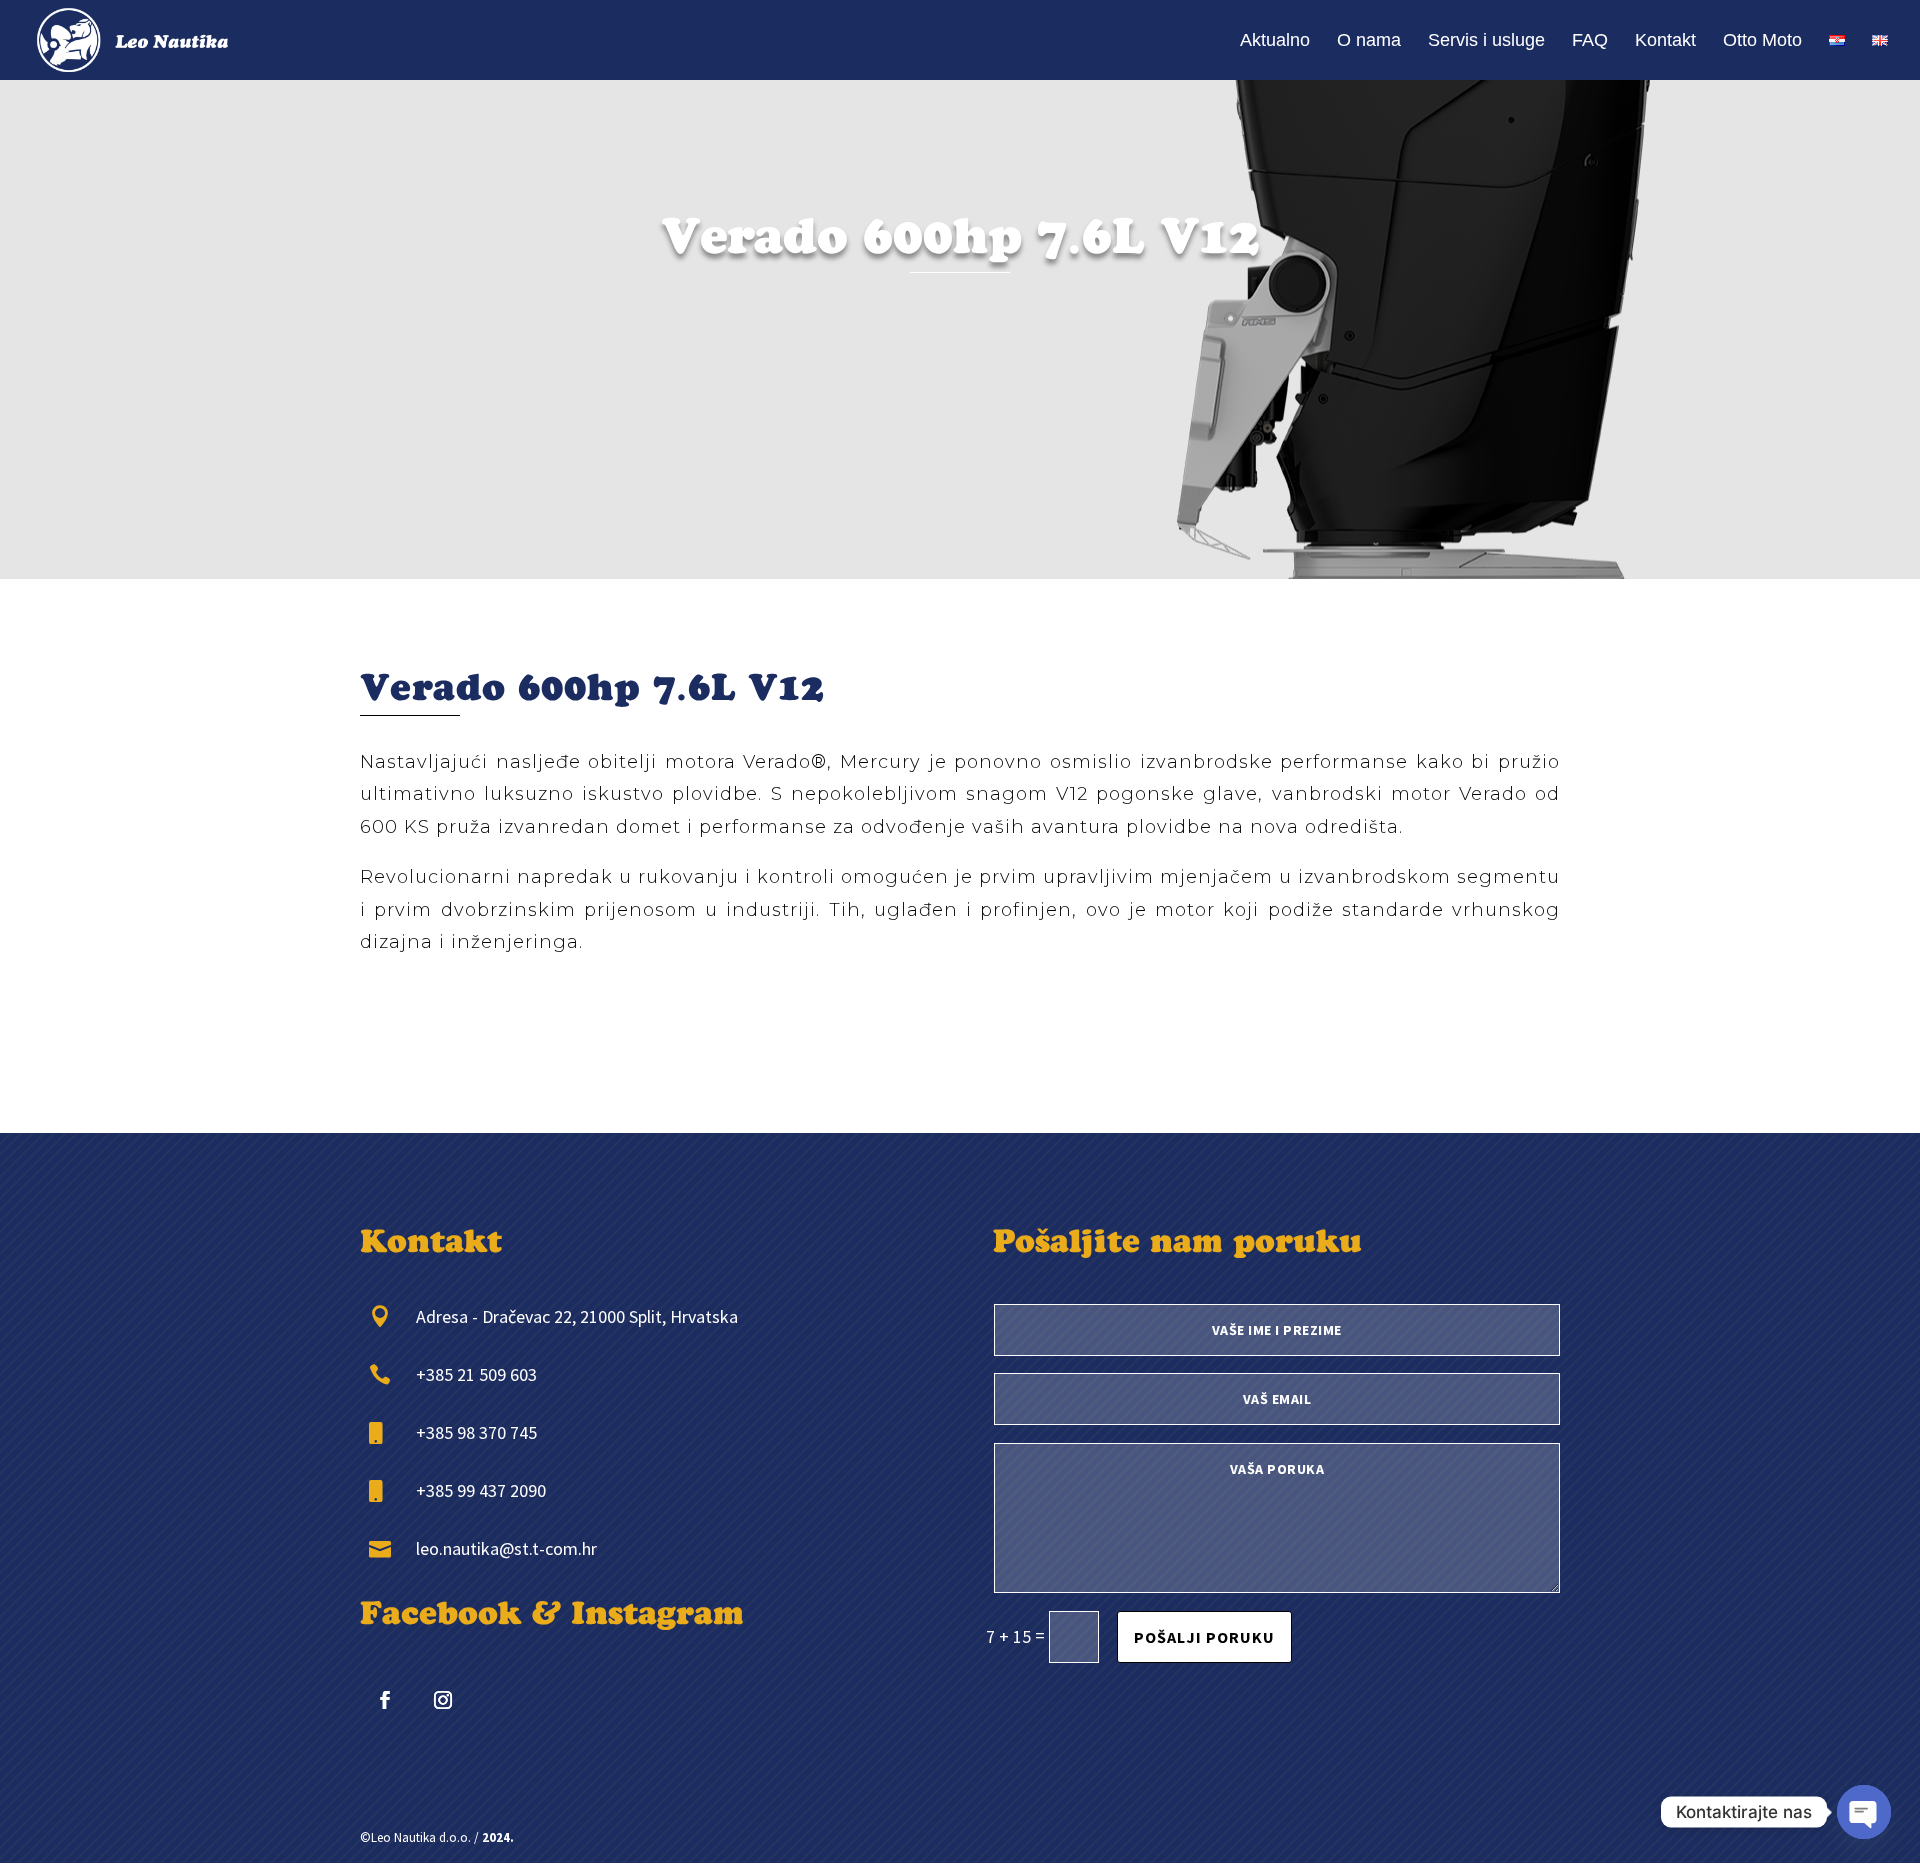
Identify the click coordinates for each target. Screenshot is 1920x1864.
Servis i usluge (1486, 41)
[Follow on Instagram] (443, 1700)
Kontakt (1665, 41)
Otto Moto (1762, 41)
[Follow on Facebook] (385, 1700)
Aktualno (1275, 41)
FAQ (1590, 41)
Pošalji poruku (1204, 1637)
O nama (1369, 41)
